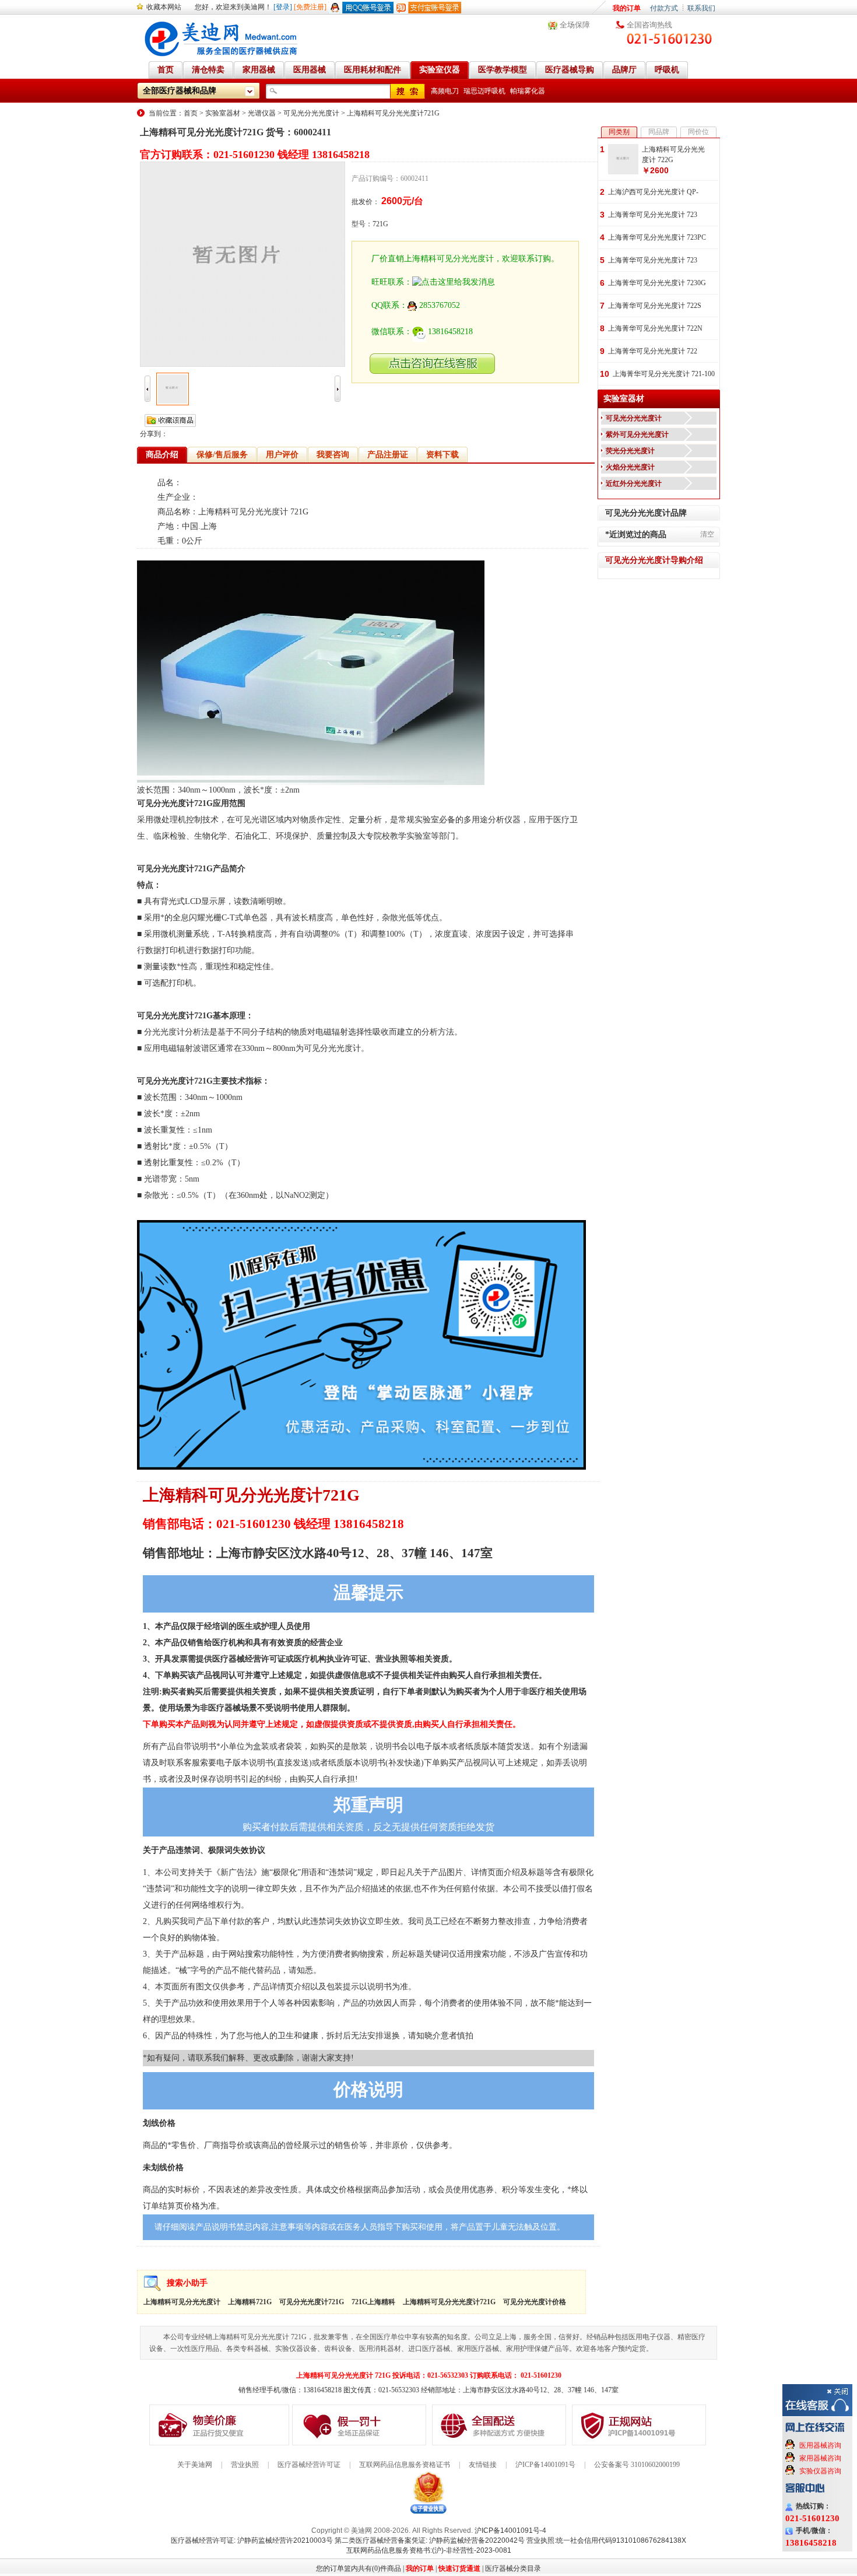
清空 (707, 534)
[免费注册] (310, 7)
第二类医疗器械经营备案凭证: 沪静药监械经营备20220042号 (430, 2540)
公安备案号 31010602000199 (637, 2465)
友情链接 (483, 2465)
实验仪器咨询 (820, 2471)
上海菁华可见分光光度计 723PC (657, 237)
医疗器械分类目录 (513, 2568)
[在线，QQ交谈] (433, 371)
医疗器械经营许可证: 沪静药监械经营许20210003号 (252, 2540)
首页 (191, 113)
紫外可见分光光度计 (637, 434)
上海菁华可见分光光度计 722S (655, 306)
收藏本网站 (164, 7)
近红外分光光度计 (634, 483)
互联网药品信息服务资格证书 (405, 2465)
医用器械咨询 (820, 2445)
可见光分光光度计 (311, 113)
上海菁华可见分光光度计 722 (653, 351)
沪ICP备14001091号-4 (510, 2531)
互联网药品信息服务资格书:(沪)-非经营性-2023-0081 (429, 2550)
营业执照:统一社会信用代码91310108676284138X (606, 2540)
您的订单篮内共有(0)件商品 (359, 2568)
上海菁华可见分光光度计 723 (653, 215)
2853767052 (440, 305)
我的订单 (627, 8)
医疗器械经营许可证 (309, 2465)
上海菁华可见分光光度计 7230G (657, 283)
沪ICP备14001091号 (545, 2465)
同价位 (698, 132)
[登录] (283, 7)
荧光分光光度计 (630, 451)
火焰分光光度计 (630, 467)
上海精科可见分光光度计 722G (673, 155)
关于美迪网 (195, 2465)
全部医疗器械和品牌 (180, 91)
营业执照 (245, 2465)
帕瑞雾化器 (528, 91)
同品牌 (659, 132)
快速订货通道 (459, 2568)
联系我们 (701, 8)
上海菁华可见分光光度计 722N (655, 328)
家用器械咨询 (820, 2458)
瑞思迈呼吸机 (484, 91)
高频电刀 (445, 91)
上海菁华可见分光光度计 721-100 (664, 374)
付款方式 (664, 8)
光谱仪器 (262, 113)
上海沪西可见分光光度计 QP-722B (653, 193)
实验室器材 (223, 113)
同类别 (619, 132)
